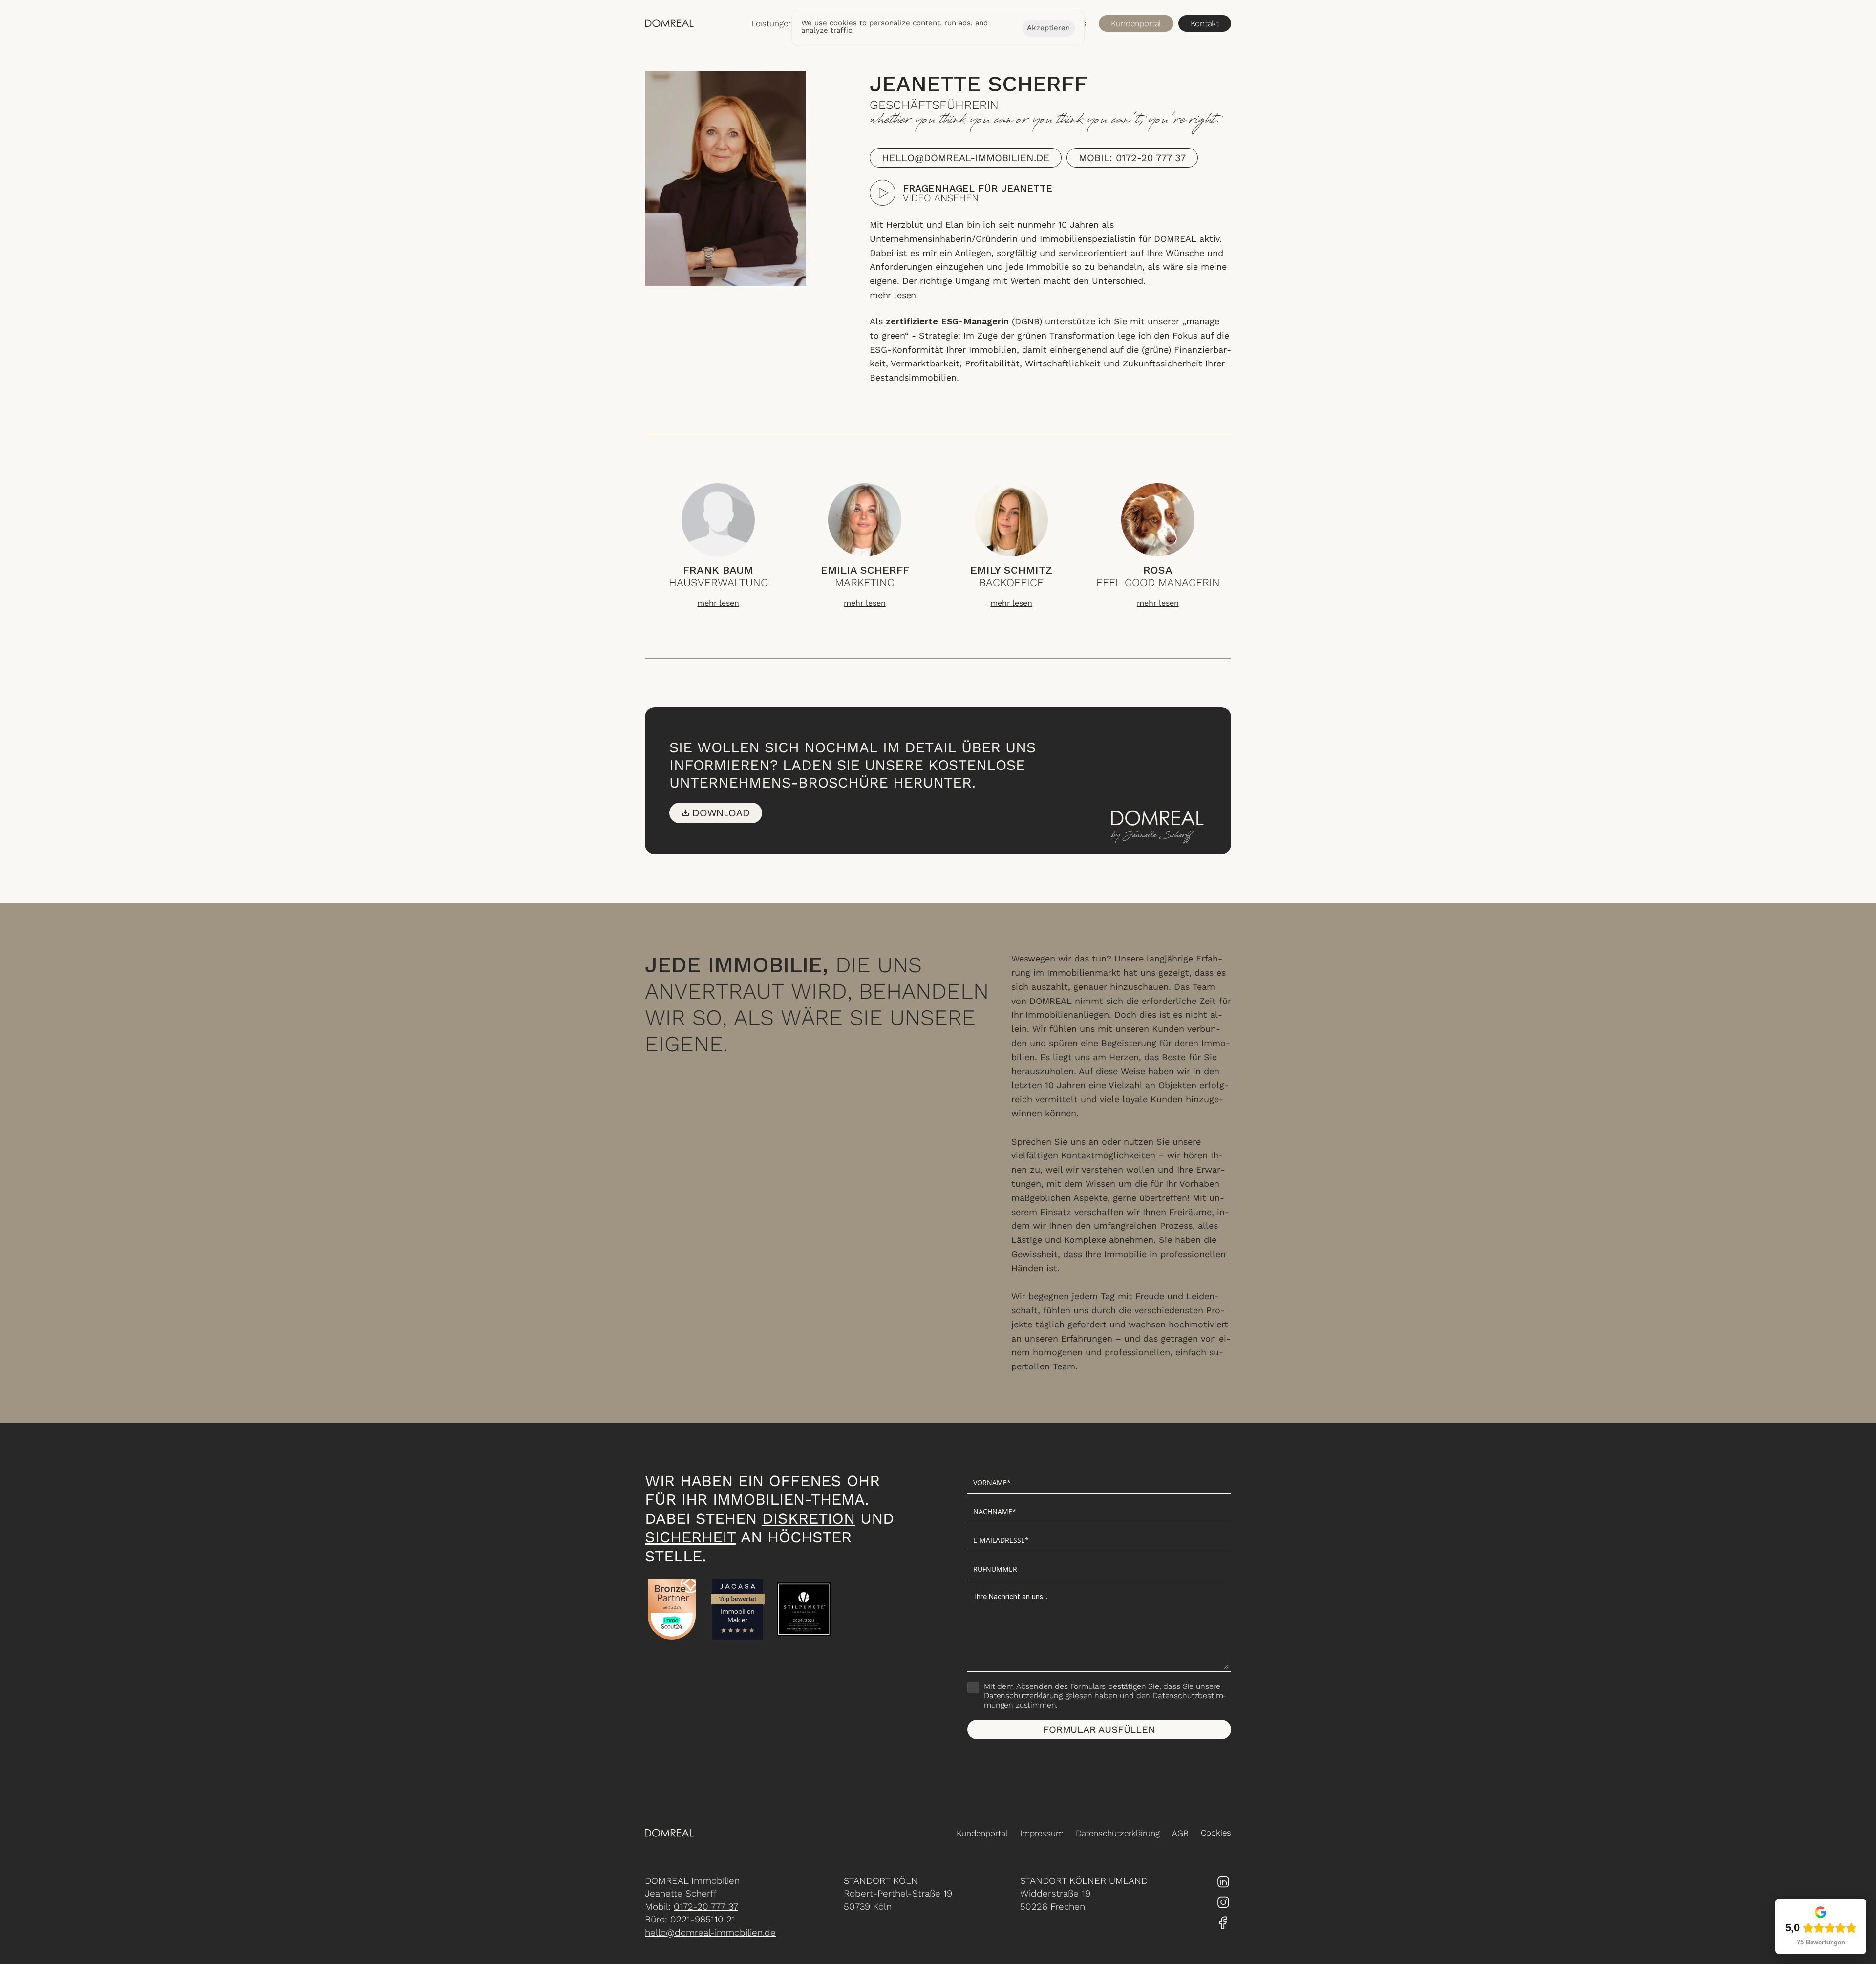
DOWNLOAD (721, 813)
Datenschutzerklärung (1023, 1696)
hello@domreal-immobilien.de (710, 1932)
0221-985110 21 (703, 1919)
